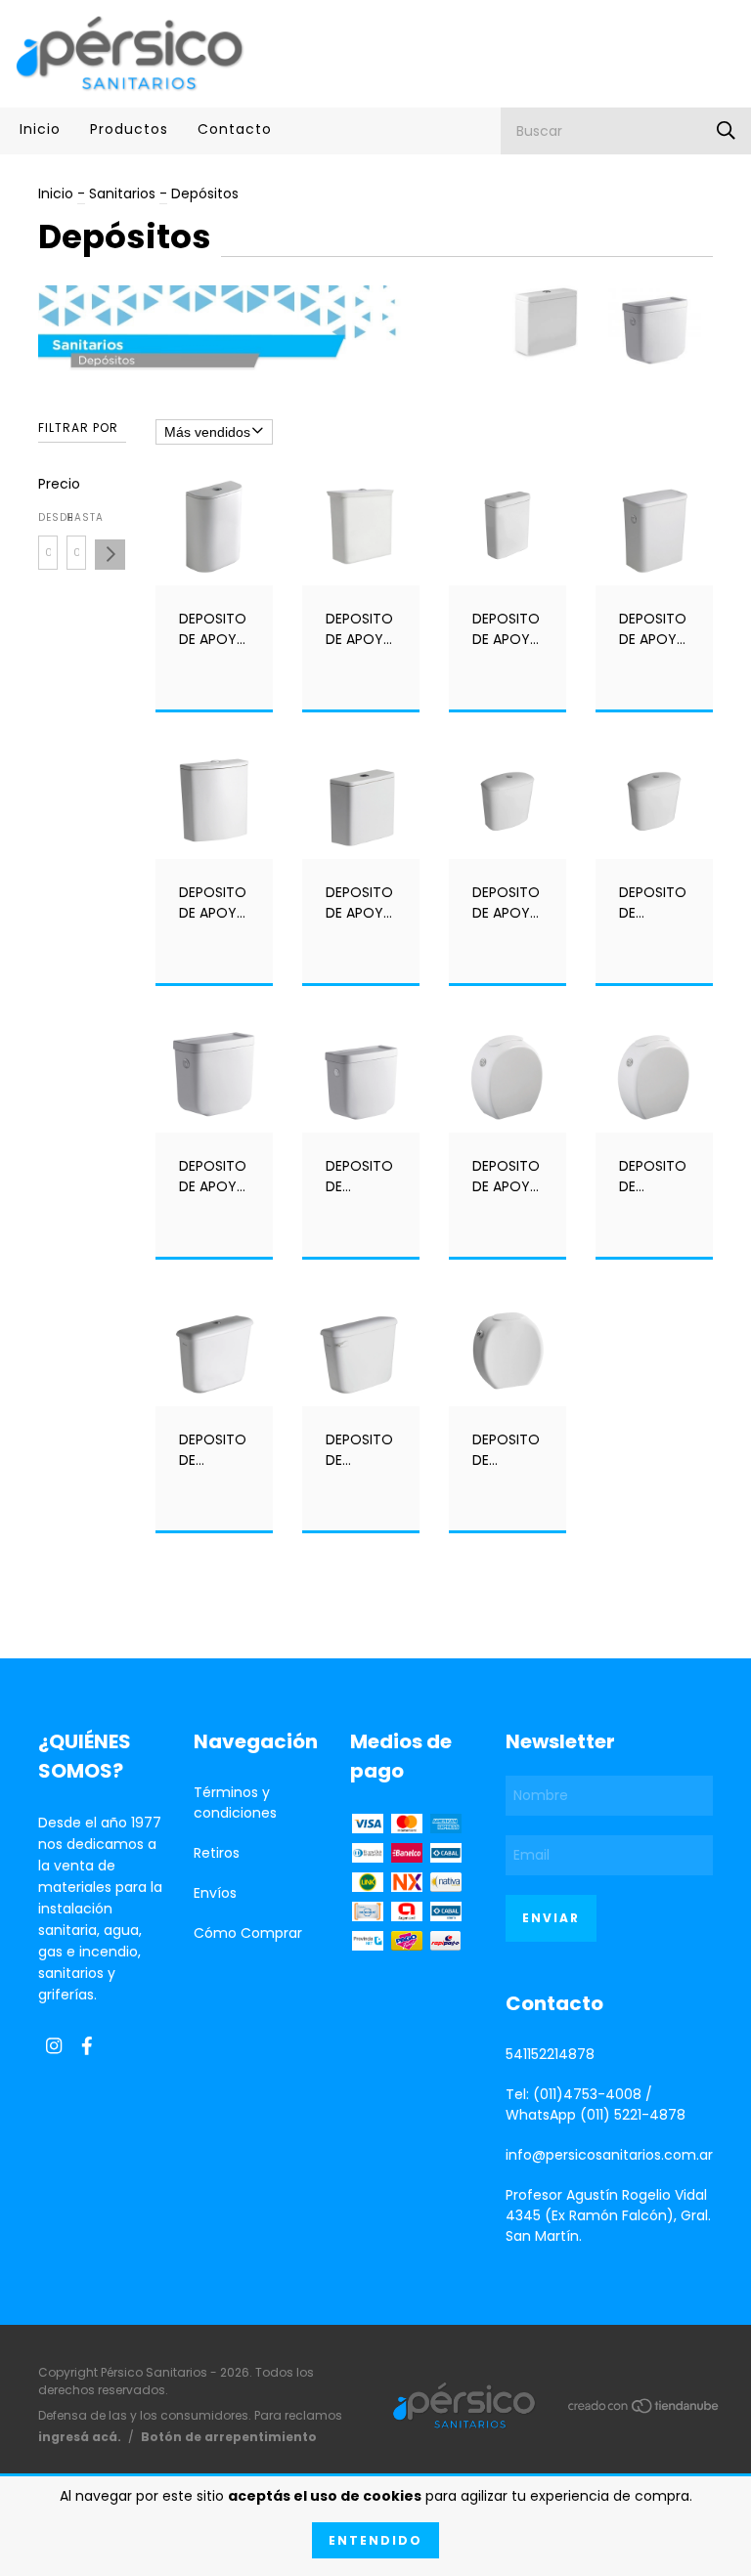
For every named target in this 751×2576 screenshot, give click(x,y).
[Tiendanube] (644, 2410)
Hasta (76, 517)
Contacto (235, 129)
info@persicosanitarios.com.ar (609, 2155)
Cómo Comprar (248, 1933)
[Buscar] (726, 130)
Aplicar (110, 555)
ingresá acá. (80, 2437)
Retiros (217, 1853)
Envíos (215, 1893)
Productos (129, 129)
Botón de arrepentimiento (229, 2437)
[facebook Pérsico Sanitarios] (87, 2047)
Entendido (375, 2540)
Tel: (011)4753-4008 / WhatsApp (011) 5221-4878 (596, 2104)
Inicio (40, 129)
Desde (48, 517)
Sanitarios (122, 193)
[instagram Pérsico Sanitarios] (54, 2047)
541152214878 (550, 2054)
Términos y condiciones (235, 1803)
